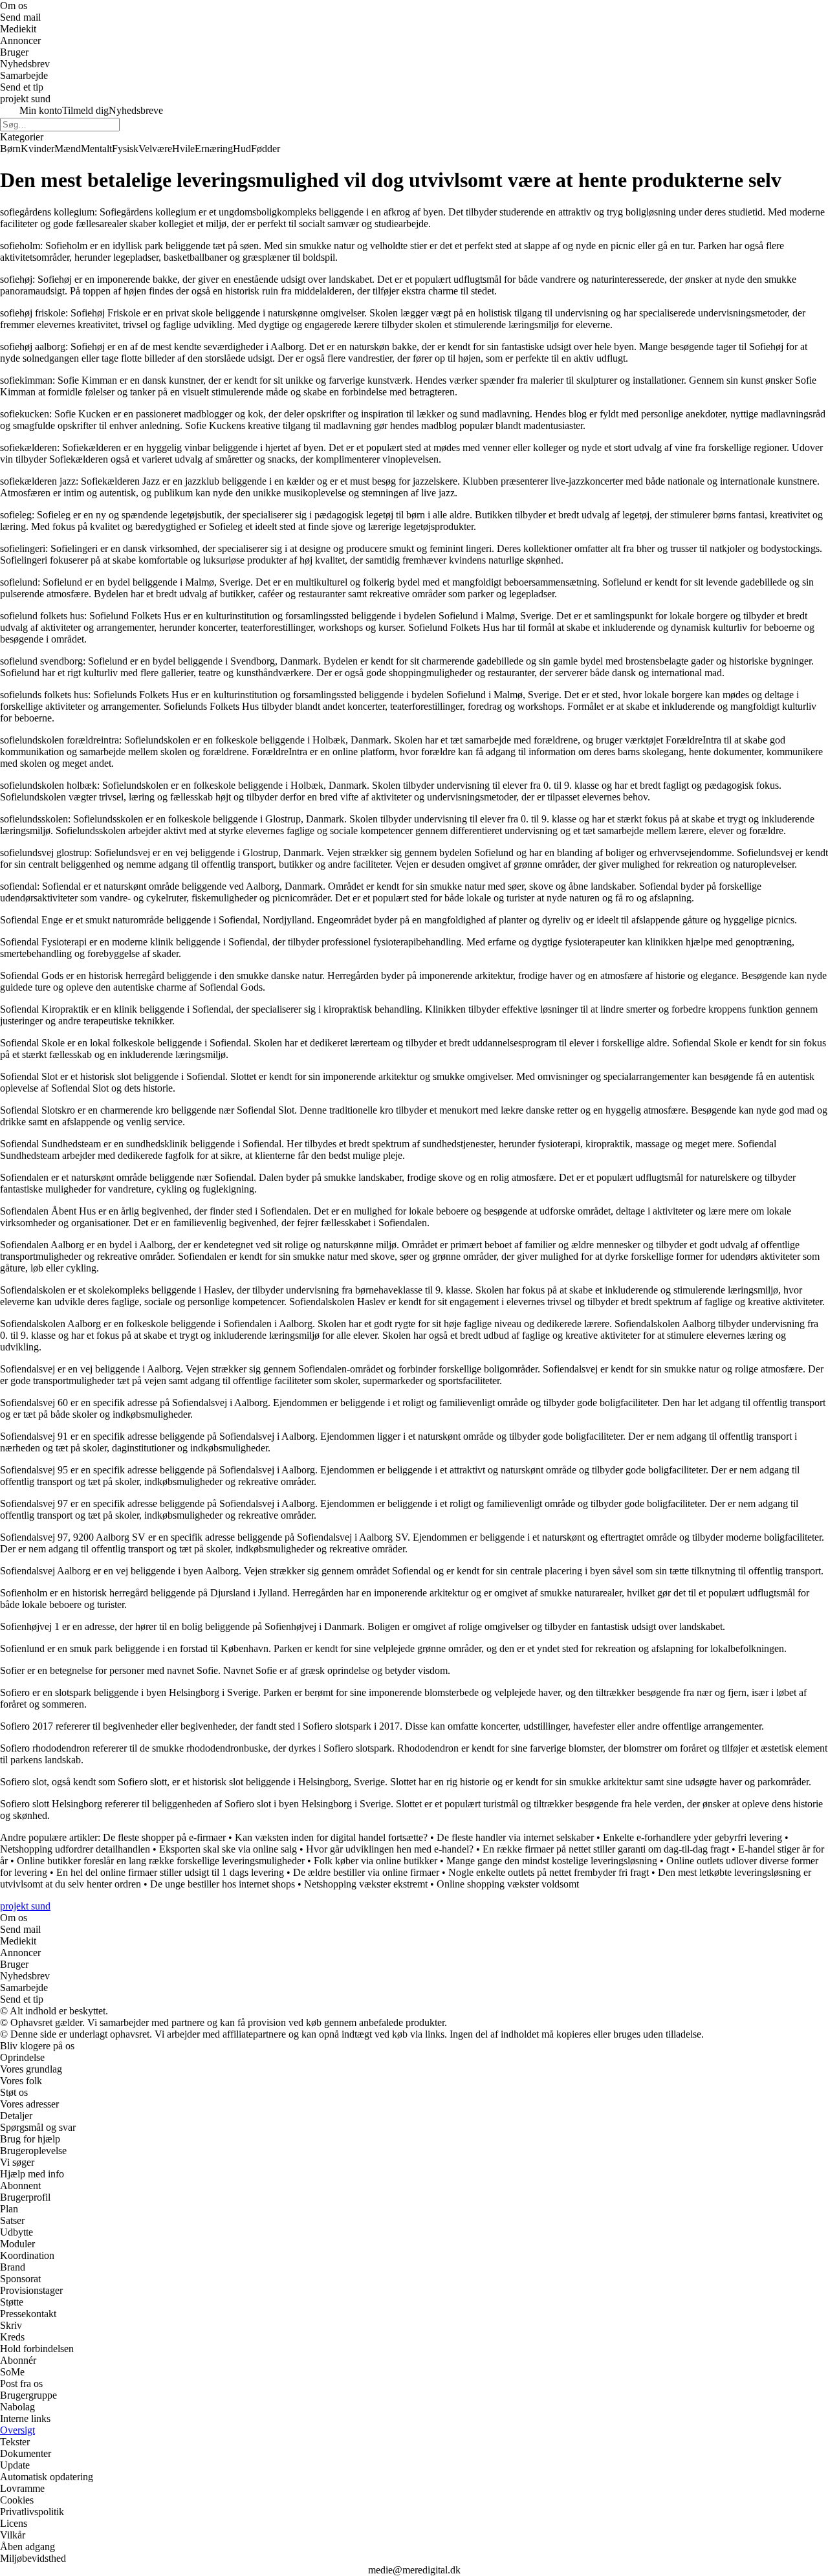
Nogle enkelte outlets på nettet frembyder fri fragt (549, 1872)
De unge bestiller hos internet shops (223, 1884)
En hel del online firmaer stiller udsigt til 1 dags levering (170, 1872)
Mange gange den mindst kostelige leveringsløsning (552, 1861)
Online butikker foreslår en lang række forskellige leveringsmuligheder (161, 1861)
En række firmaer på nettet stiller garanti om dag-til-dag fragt (606, 1849)
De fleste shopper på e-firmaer (164, 1837)
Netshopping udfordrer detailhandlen (75, 1849)
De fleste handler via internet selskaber (515, 1837)
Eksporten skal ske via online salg (228, 1849)
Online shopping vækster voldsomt (508, 1884)
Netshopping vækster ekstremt (366, 1884)
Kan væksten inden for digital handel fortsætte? (331, 1837)
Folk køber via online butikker (376, 1861)
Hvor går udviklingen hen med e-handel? (390, 1849)
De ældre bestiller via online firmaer (366, 1872)
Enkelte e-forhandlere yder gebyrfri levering (692, 1837)
